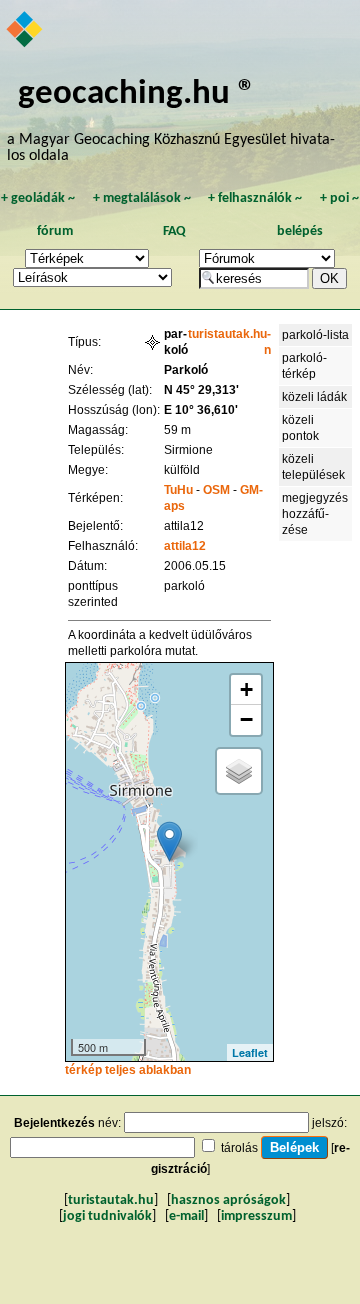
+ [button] (246, 689)
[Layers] (239, 771)
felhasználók (255, 198)
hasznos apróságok (228, 1200)
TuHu (178, 490)
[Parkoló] (169, 841)
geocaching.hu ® (137, 94)
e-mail (186, 1216)
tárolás (239, 1148)
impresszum (256, 1216)
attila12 (185, 546)
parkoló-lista (315, 335)
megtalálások (142, 198)
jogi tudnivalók (107, 1216)
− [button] (246, 719)
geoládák (38, 198)
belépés (300, 231)
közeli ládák (314, 397)
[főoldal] (25, 31)
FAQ (174, 231)
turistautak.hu (111, 1200)
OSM (216, 490)
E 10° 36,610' (201, 410)
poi (339, 198)
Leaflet (250, 1052)
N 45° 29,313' (201, 390)
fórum (55, 231)
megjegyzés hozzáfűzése (315, 514)
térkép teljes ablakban (128, 1070)
